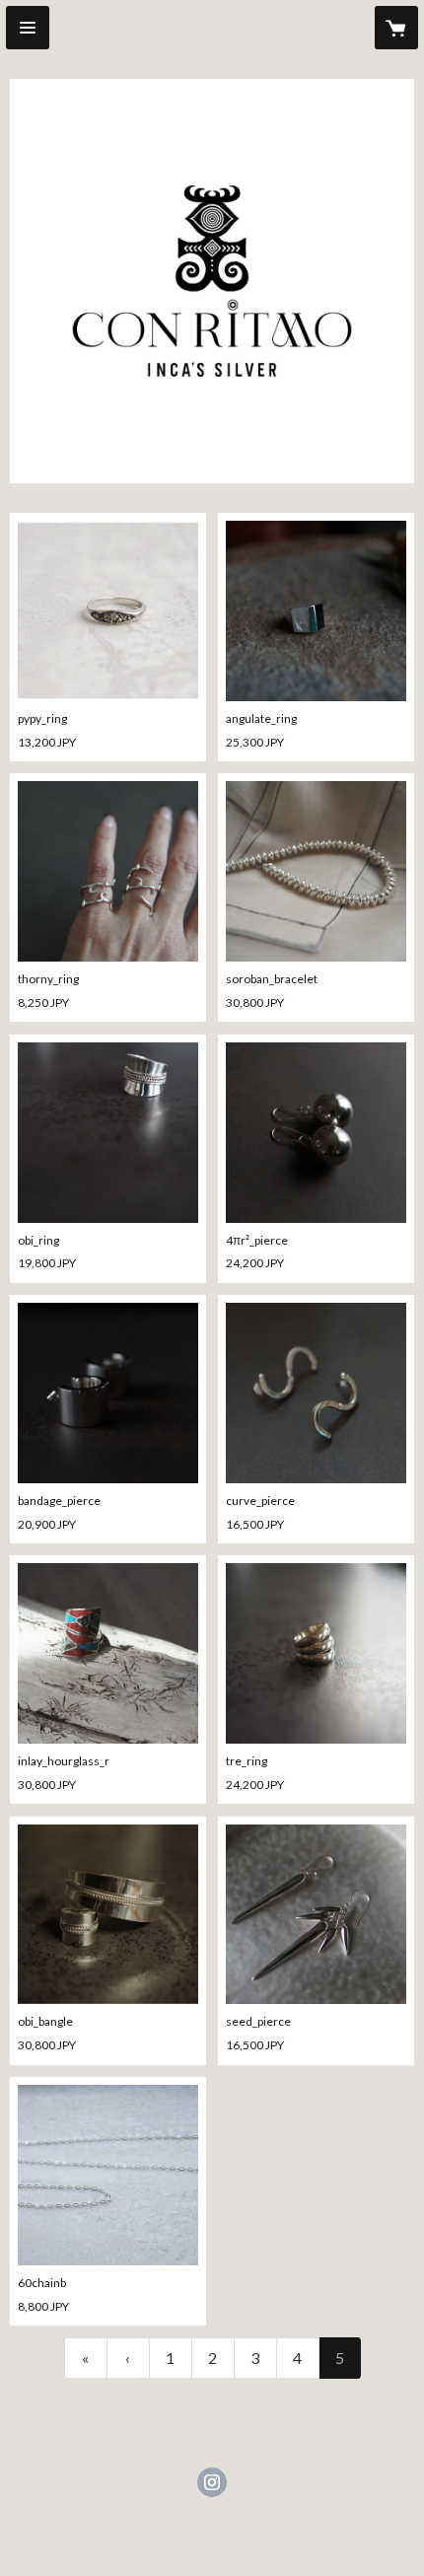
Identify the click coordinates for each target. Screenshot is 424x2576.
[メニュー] (28, 28)
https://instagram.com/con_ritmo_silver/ (212, 2482)
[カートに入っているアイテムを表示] (396, 28)
